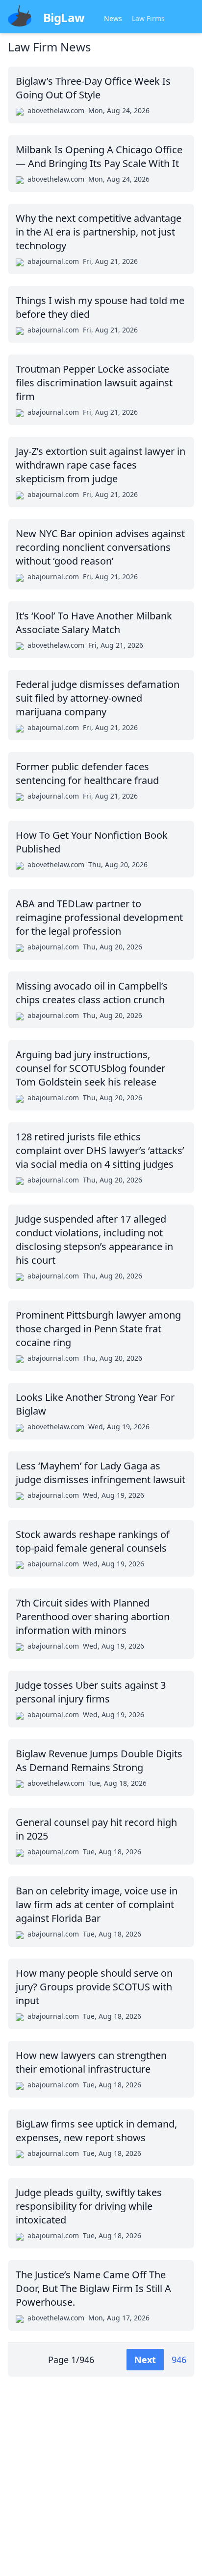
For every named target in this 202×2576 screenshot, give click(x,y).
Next (145, 2360)
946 (179, 2360)
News (113, 18)
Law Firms (148, 18)
